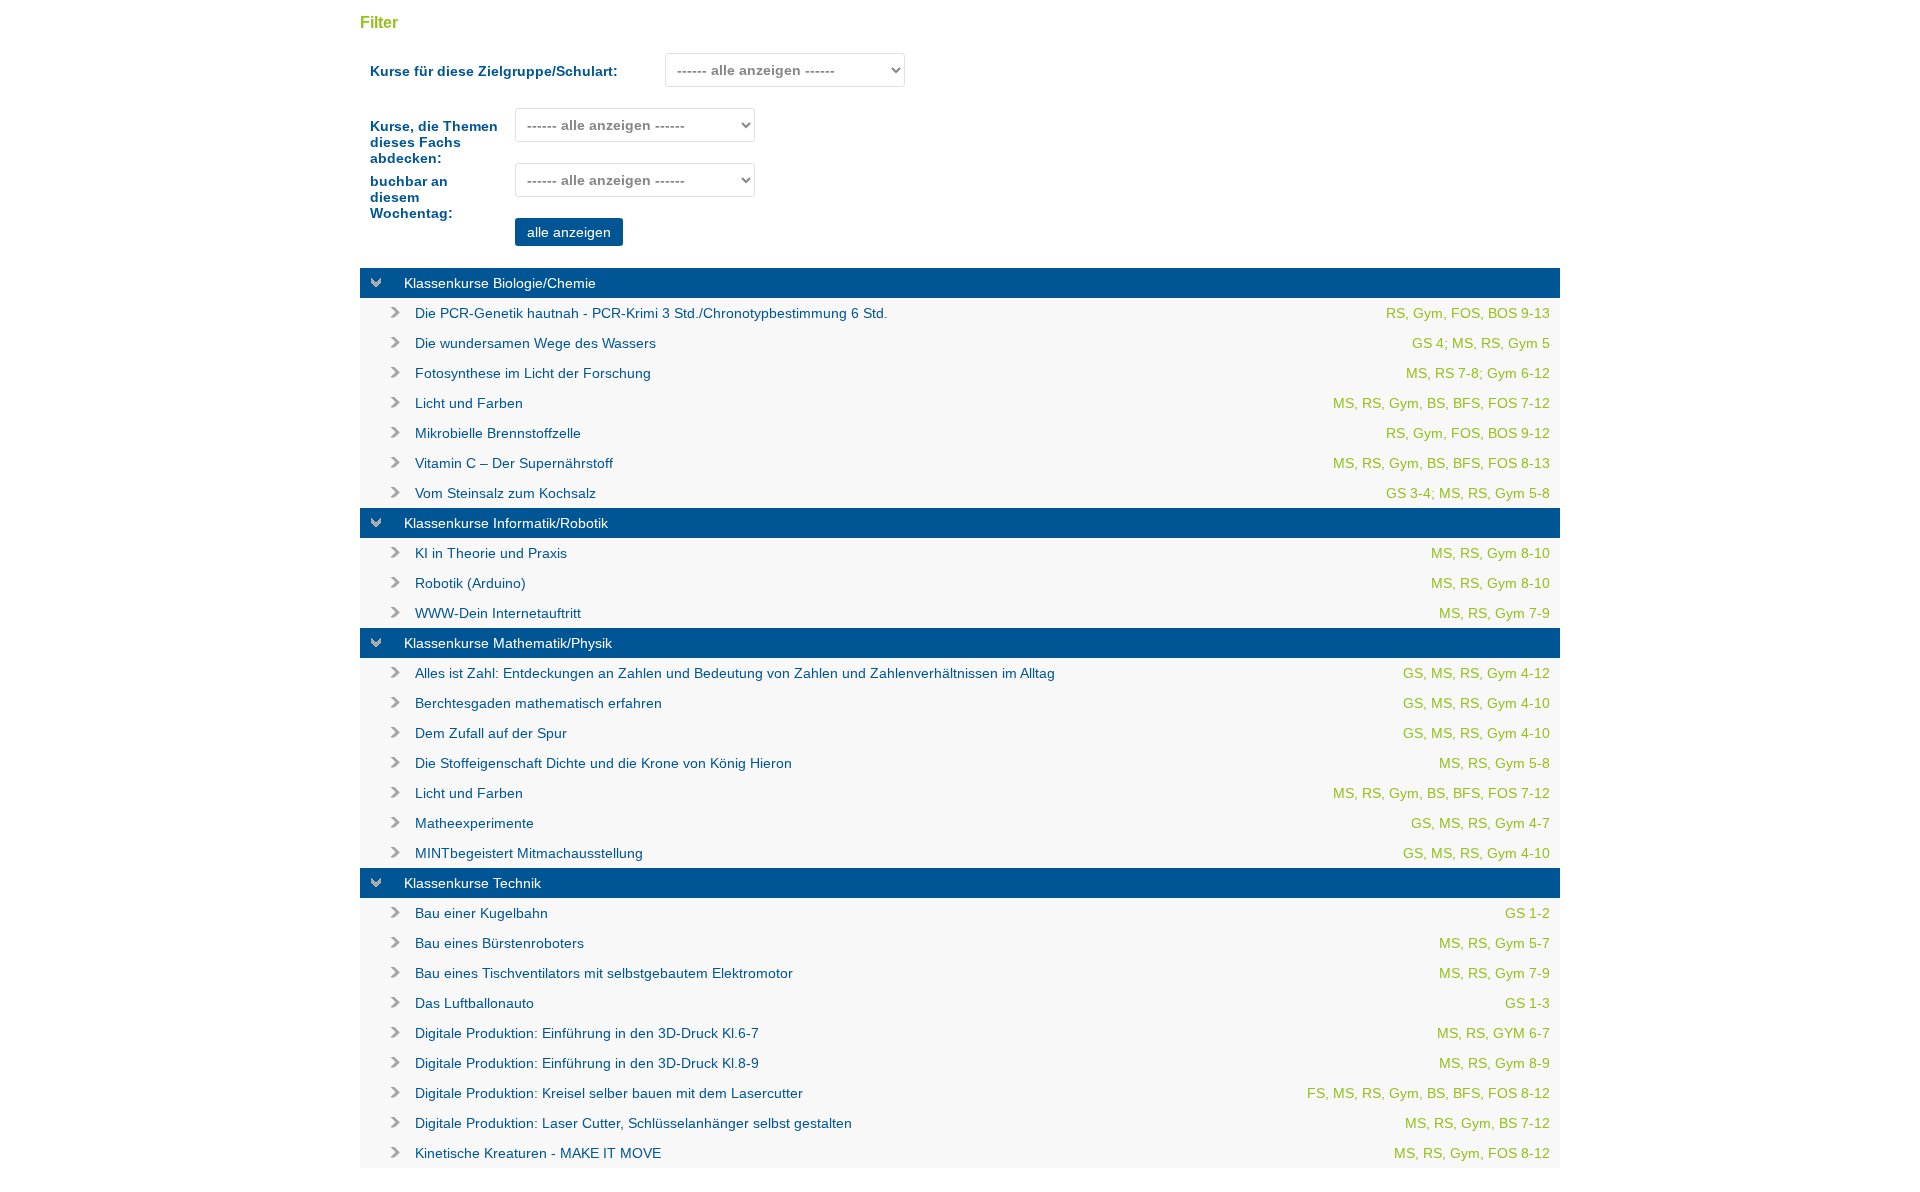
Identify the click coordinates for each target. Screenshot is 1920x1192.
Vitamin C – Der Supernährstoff (982, 463)
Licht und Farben (982, 403)
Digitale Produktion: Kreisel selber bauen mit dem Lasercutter (982, 1093)
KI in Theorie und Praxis (982, 553)
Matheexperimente (982, 823)
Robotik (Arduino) (982, 583)
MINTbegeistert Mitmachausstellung (982, 853)
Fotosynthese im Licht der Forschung (982, 373)
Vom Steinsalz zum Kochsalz (982, 493)
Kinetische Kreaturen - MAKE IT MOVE (982, 1153)
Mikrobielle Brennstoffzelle (982, 433)
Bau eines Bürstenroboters (982, 943)
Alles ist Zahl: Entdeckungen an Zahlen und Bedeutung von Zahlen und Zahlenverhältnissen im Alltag (982, 673)
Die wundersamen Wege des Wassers (982, 343)
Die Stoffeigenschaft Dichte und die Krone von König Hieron (982, 763)
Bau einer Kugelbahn (982, 913)
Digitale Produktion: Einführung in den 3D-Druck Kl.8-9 (982, 1063)
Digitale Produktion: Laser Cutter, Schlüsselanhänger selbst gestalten (982, 1123)
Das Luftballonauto (982, 1003)
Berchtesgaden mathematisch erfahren (982, 703)
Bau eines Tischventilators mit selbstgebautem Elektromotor (982, 973)
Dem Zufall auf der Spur (982, 733)
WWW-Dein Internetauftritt (982, 613)
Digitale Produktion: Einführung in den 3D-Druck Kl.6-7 (982, 1033)
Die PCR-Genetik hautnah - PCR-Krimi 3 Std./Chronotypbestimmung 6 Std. (982, 313)
